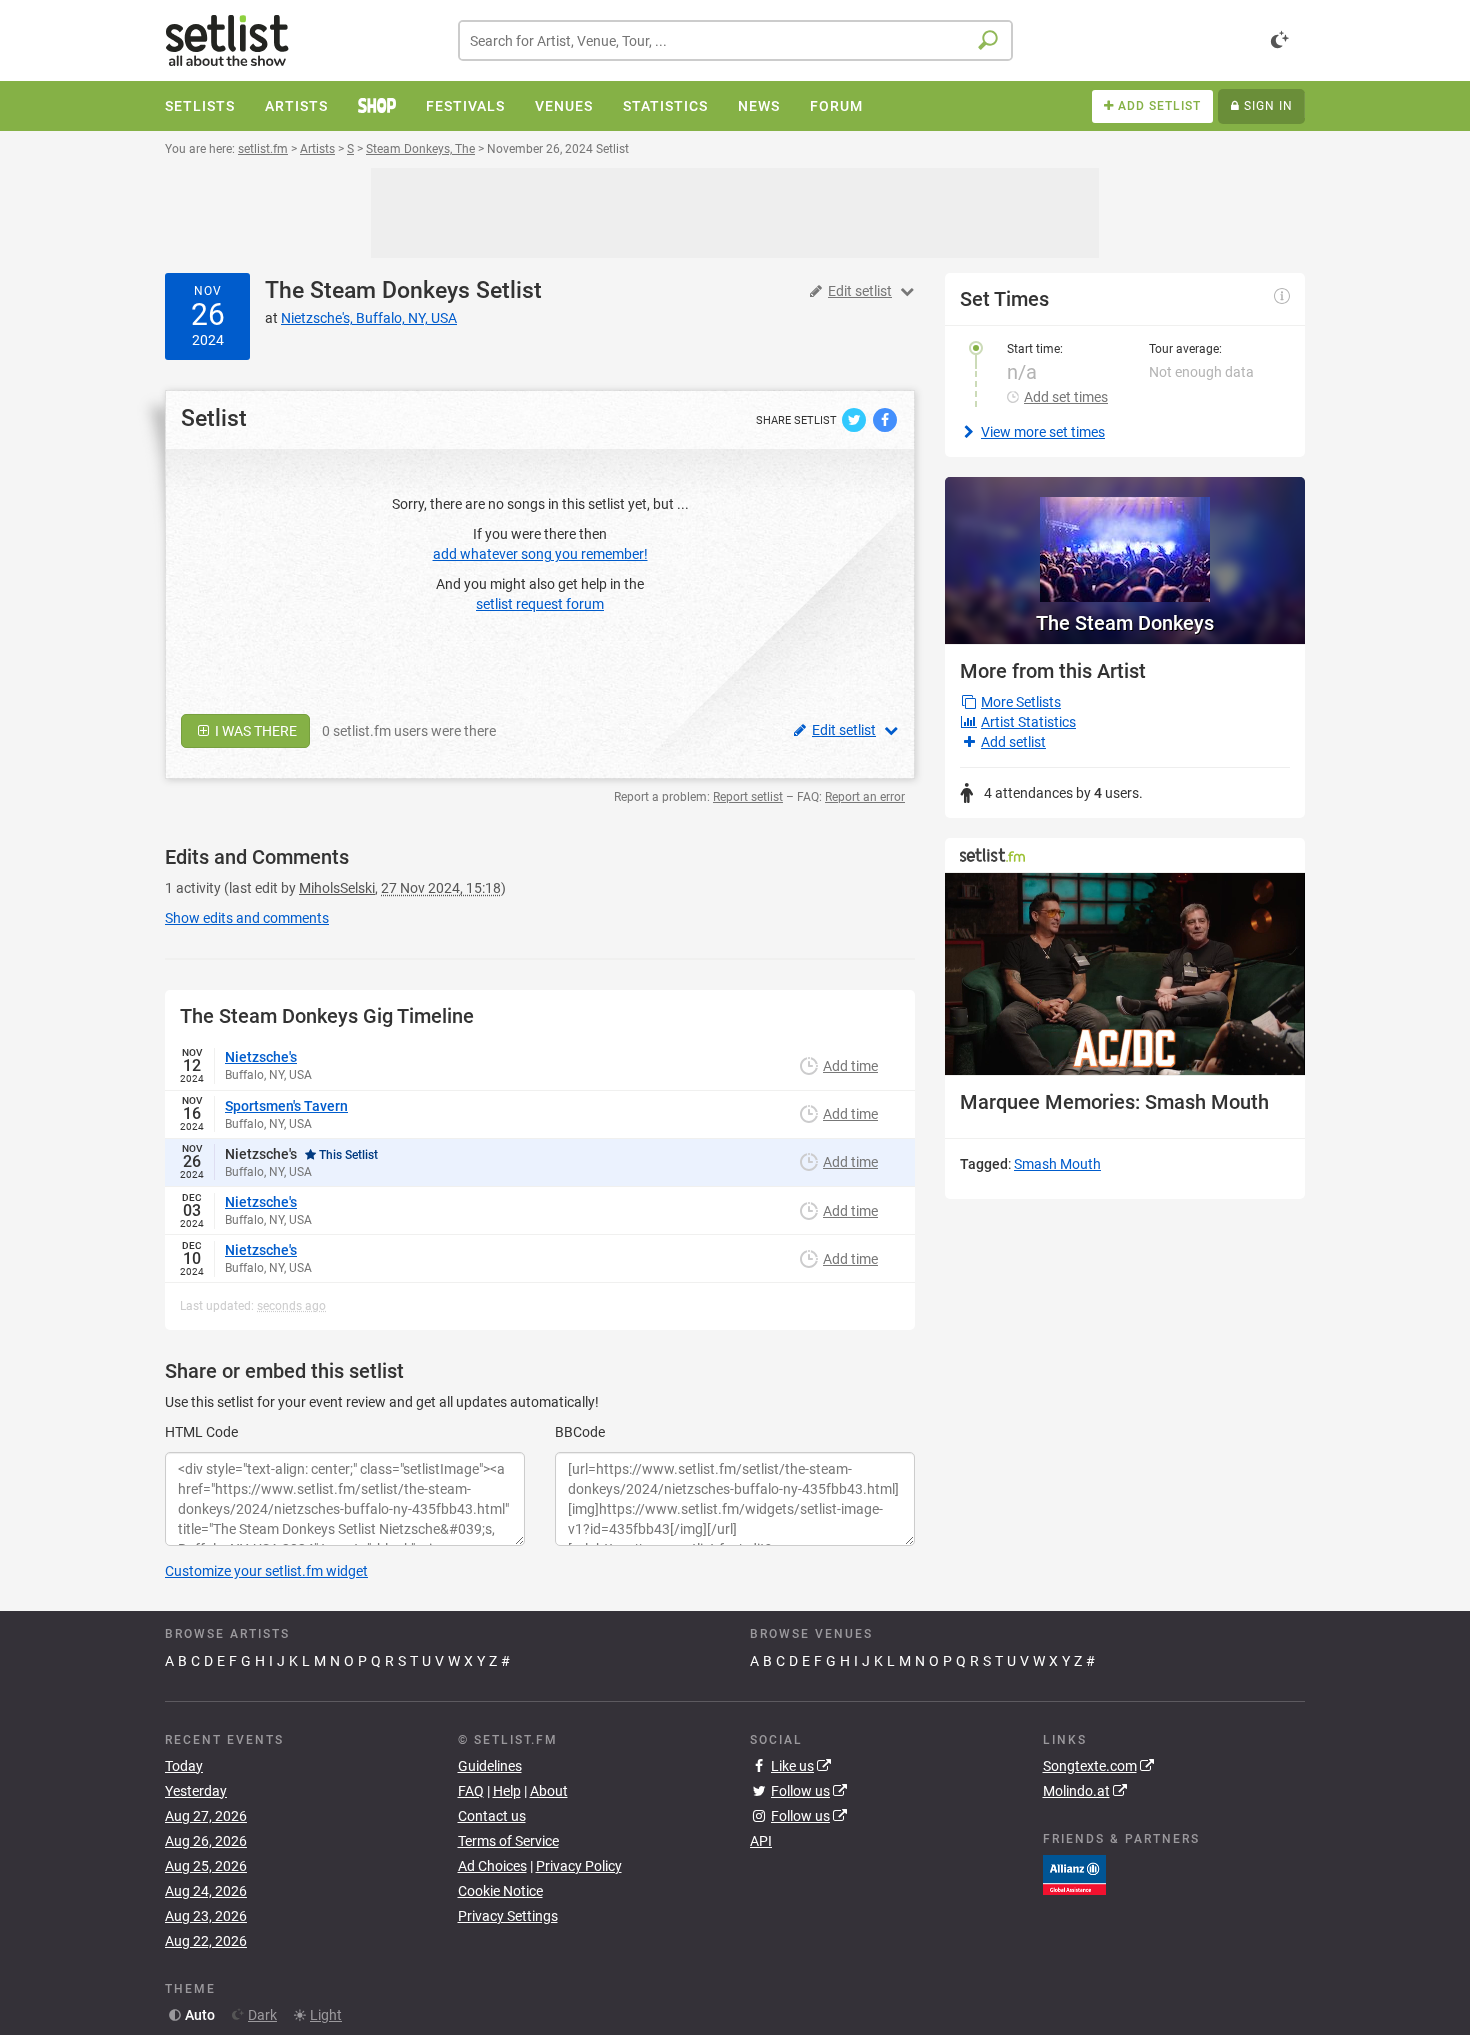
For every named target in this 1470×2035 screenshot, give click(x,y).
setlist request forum (540, 604)
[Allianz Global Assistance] (1074, 1874)
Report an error (865, 797)
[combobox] (735, 40)
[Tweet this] (855, 419)
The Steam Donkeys (367, 290)
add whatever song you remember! (540, 554)
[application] (1125, 974)
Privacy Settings (508, 1916)
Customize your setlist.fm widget (266, 1571)
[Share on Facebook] (885, 419)
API (761, 1841)
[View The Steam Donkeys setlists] (1125, 539)
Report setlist (748, 797)
